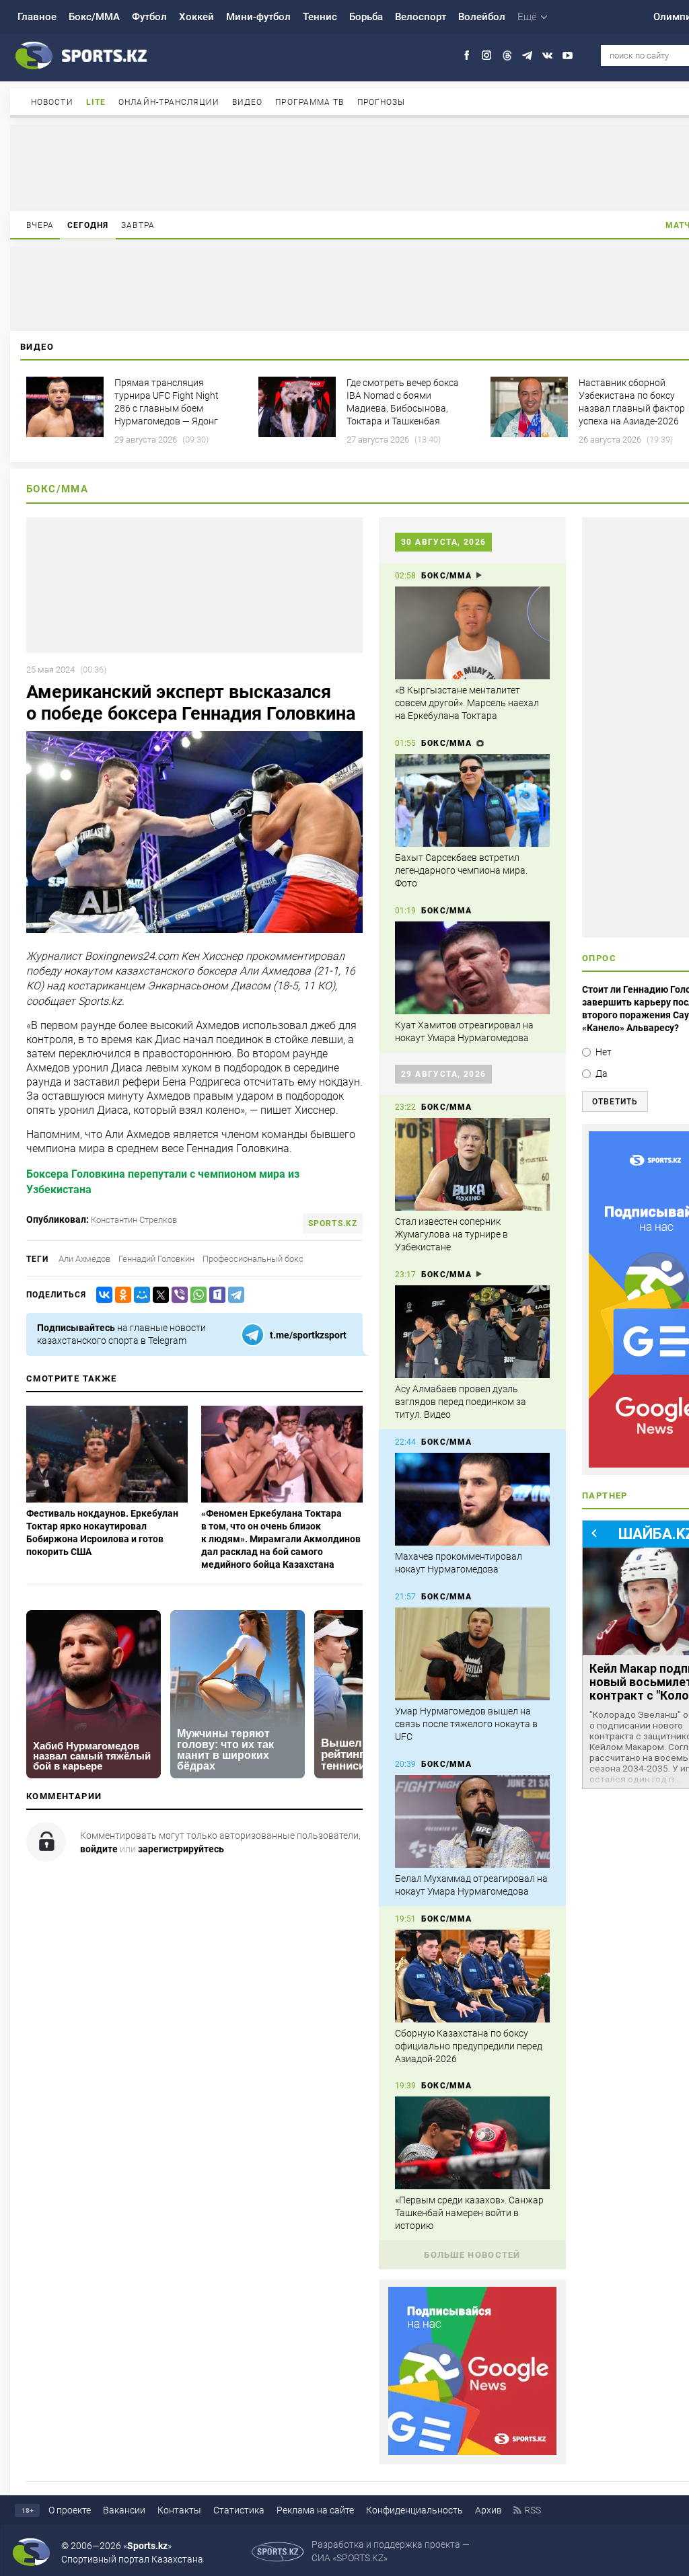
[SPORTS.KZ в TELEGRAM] (527, 55)
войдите (99, 1849)
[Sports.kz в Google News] (472, 2452)
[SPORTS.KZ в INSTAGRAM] (487, 55)
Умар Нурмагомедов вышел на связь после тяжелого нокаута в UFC (466, 1724)
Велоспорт (421, 17)
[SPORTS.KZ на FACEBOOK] (467, 55)
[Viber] (177, 1295)
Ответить (615, 1102)
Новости (52, 102)
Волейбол (482, 17)
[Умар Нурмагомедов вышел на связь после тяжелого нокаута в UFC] (472, 1654)
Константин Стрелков (134, 1220)
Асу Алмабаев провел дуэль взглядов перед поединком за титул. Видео (461, 1402)
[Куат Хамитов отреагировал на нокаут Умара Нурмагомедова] (472, 968)
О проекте (70, 2510)
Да (602, 1073)
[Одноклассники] (120, 1295)
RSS (533, 2510)
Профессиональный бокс (253, 1259)
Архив (488, 2510)
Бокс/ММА (94, 17)
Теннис (320, 17)
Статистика (239, 2510)
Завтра (138, 225)
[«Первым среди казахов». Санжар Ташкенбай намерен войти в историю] (472, 2143)
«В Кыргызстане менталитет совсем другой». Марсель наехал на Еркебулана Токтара (467, 703)
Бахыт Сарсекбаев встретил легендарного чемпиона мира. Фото (461, 870)
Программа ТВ (310, 102)
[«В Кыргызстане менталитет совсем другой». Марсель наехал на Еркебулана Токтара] (472, 633)
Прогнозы (382, 102)
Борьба (366, 17)
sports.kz (333, 1223)
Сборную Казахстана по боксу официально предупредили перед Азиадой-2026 (469, 2046)
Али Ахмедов (84, 1259)
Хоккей (196, 17)
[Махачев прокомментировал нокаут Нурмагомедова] (472, 1499)
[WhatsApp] (196, 1295)
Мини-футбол (258, 17)
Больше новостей (472, 2255)
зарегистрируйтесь (181, 1849)
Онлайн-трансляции (169, 102)
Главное (37, 17)
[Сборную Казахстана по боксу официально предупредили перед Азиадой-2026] (472, 1976)
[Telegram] (233, 1295)
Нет (604, 1052)
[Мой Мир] (139, 1295)
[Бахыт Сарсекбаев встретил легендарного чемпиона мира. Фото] (472, 800)
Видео (248, 102)
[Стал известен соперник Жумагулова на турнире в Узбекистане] (472, 1164)
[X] (158, 1295)
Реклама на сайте (315, 2510)
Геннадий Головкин (156, 1259)
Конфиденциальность (414, 2510)
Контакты (179, 2510)
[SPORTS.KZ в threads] (507, 55)
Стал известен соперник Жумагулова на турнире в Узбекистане (451, 1234)
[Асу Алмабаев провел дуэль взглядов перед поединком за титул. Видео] (472, 1332)
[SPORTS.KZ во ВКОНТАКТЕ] (547, 55)
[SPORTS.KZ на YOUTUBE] (568, 55)
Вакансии (124, 2510)
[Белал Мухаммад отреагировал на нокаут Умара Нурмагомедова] (472, 1821)
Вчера (40, 225)
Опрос (599, 958)
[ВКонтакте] (102, 1295)
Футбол (149, 17)
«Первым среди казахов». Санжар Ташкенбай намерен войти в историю (469, 2213)
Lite (96, 102)
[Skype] (215, 1295)
